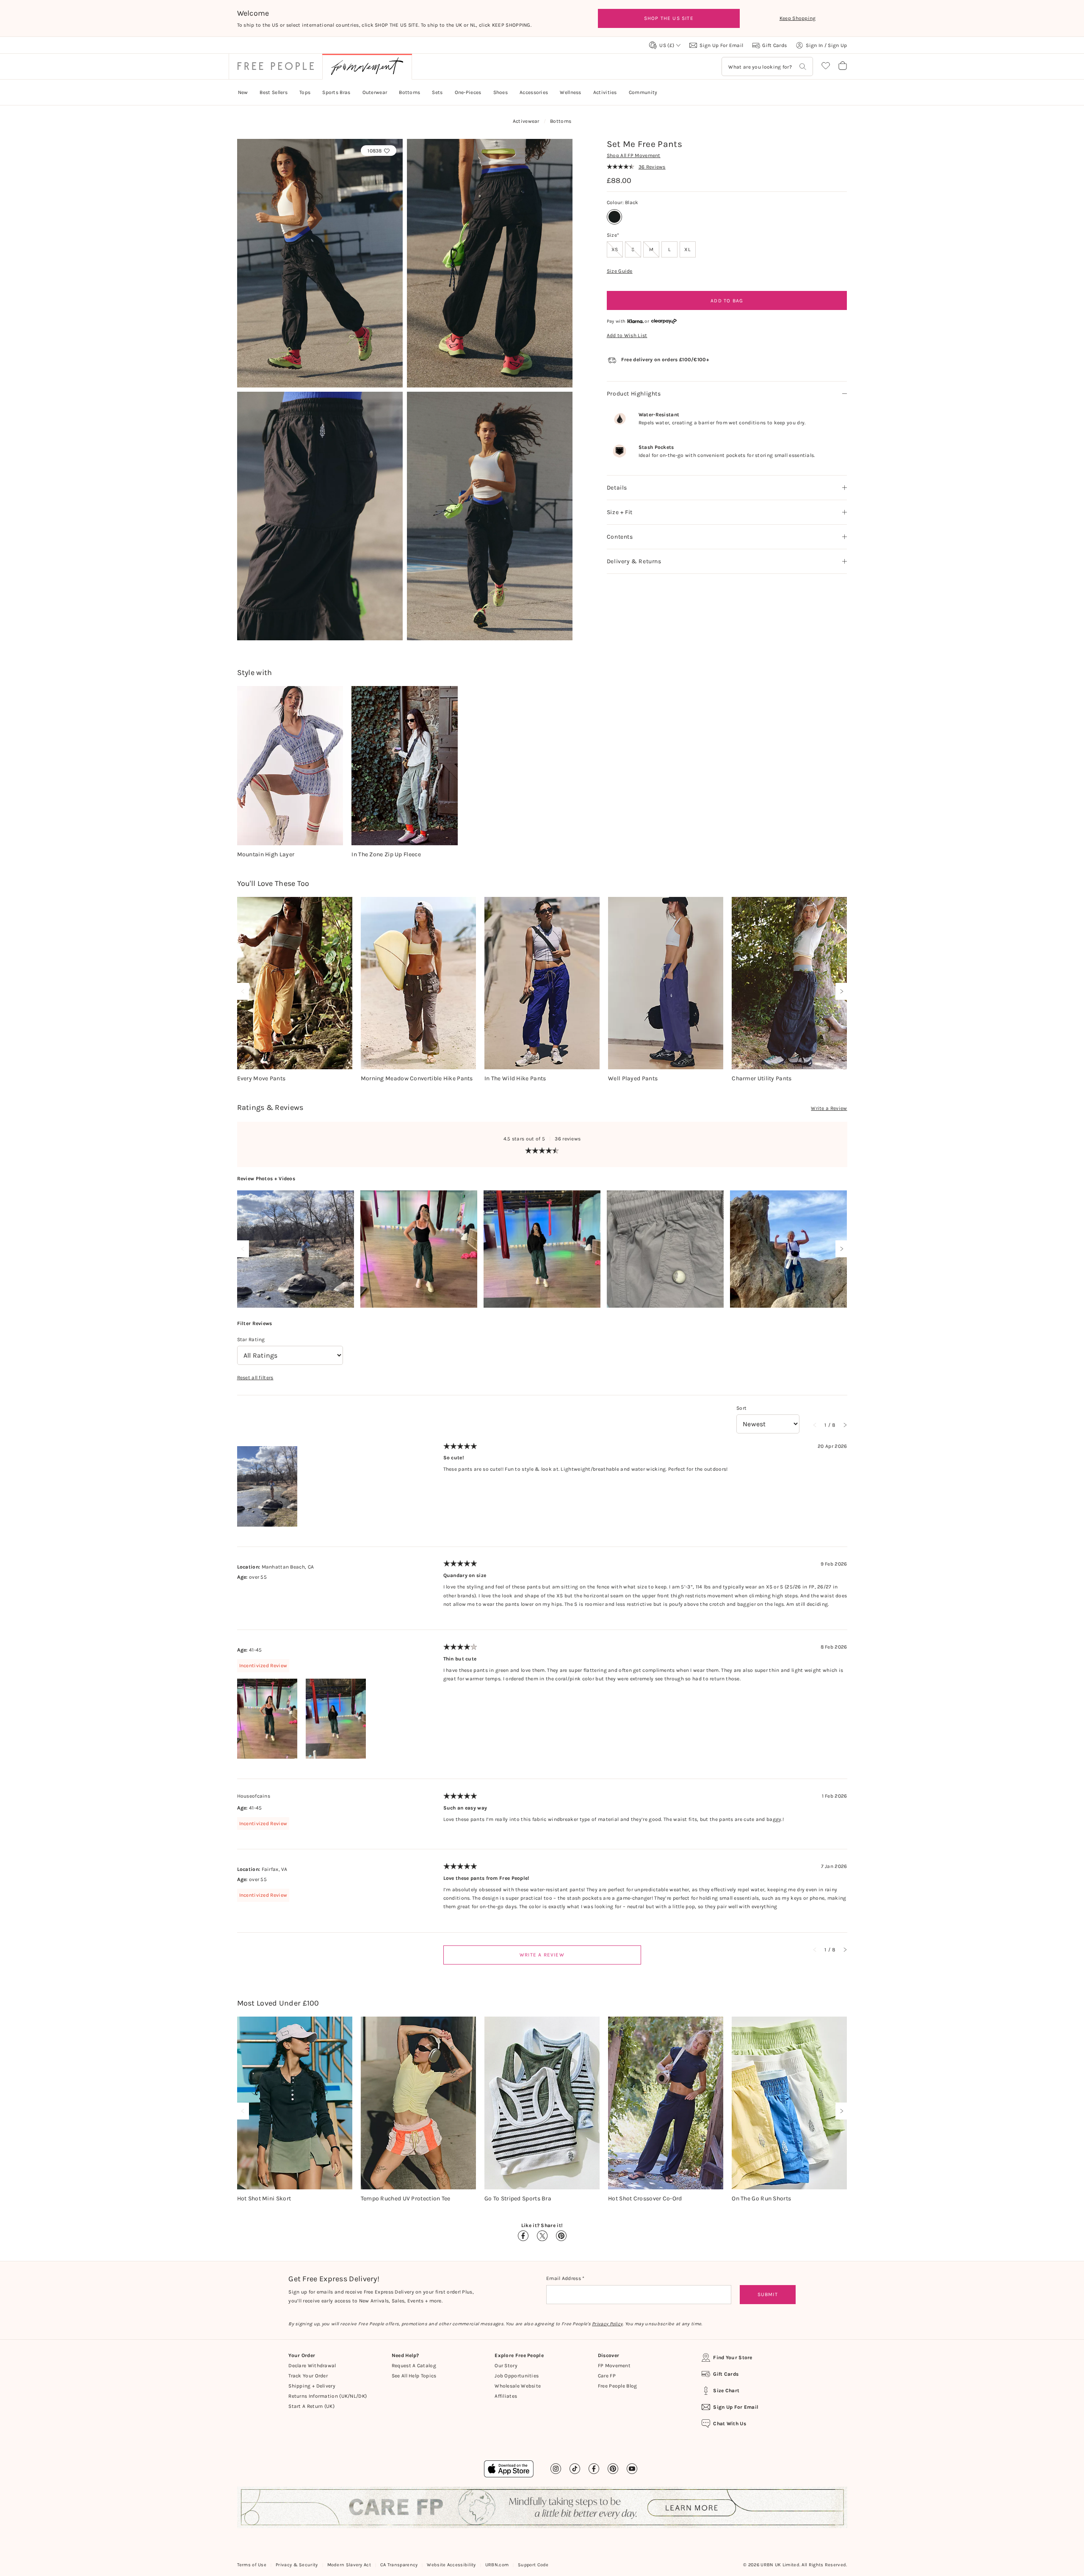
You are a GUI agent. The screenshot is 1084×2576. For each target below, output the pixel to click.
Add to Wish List (627, 335)
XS (617, 249)
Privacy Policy (607, 2324)
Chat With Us (730, 2424)
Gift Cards (726, 2374)
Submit (768, 2294)
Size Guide (620, 271)
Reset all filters (255, 1378)
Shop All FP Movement (634, 155)
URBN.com (497, 2565)
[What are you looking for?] (803, 67)
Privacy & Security (297, 2565)
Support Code (533, 2565)
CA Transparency (399, 2565)
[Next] (840, 991)
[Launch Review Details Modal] (296, 1249)
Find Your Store (733, 2357)
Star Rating (251, 1339)
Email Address (564, 2278)
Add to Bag (727, 301)
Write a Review (829, 1108)
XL (687, 249)
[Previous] (245, 991)
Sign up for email (736, 2407)
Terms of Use (252, 2565)
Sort (741, 1408)
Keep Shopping (798, 18)
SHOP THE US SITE (669, 18)
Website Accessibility (451, 2565)
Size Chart (726, 2391)
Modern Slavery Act (349, 2565)
